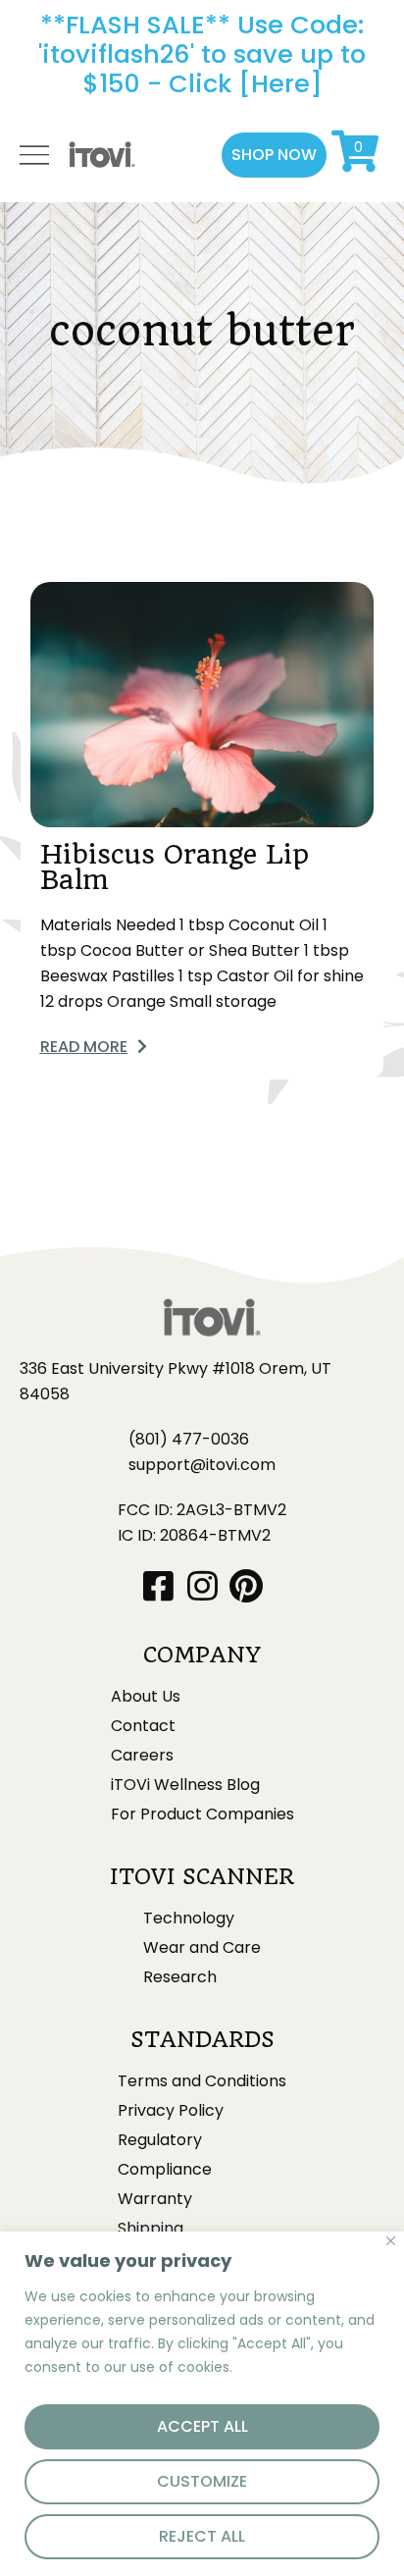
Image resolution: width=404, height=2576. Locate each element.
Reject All (202, 2536)
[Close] (391, 2241)
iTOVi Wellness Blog (185, 1785)
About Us (146, 1697)
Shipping (151, 2229)
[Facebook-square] (158, 1585)
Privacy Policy (171, 2111)
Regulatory (160, 2140)
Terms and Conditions (202, 2081)
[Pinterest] (247, 1585)
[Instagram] (202, 1585)
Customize (202, 2481)
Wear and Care (202, 1948)
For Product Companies (202, 1814)
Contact (143, 1726)
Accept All (202, 2426)
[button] (274, 155)
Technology (189, 1919)
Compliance (165, 2170)
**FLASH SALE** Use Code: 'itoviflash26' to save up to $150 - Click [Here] (202, 54)
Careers (142, 1756)
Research (180, 1977)
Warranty (155, 2199)
